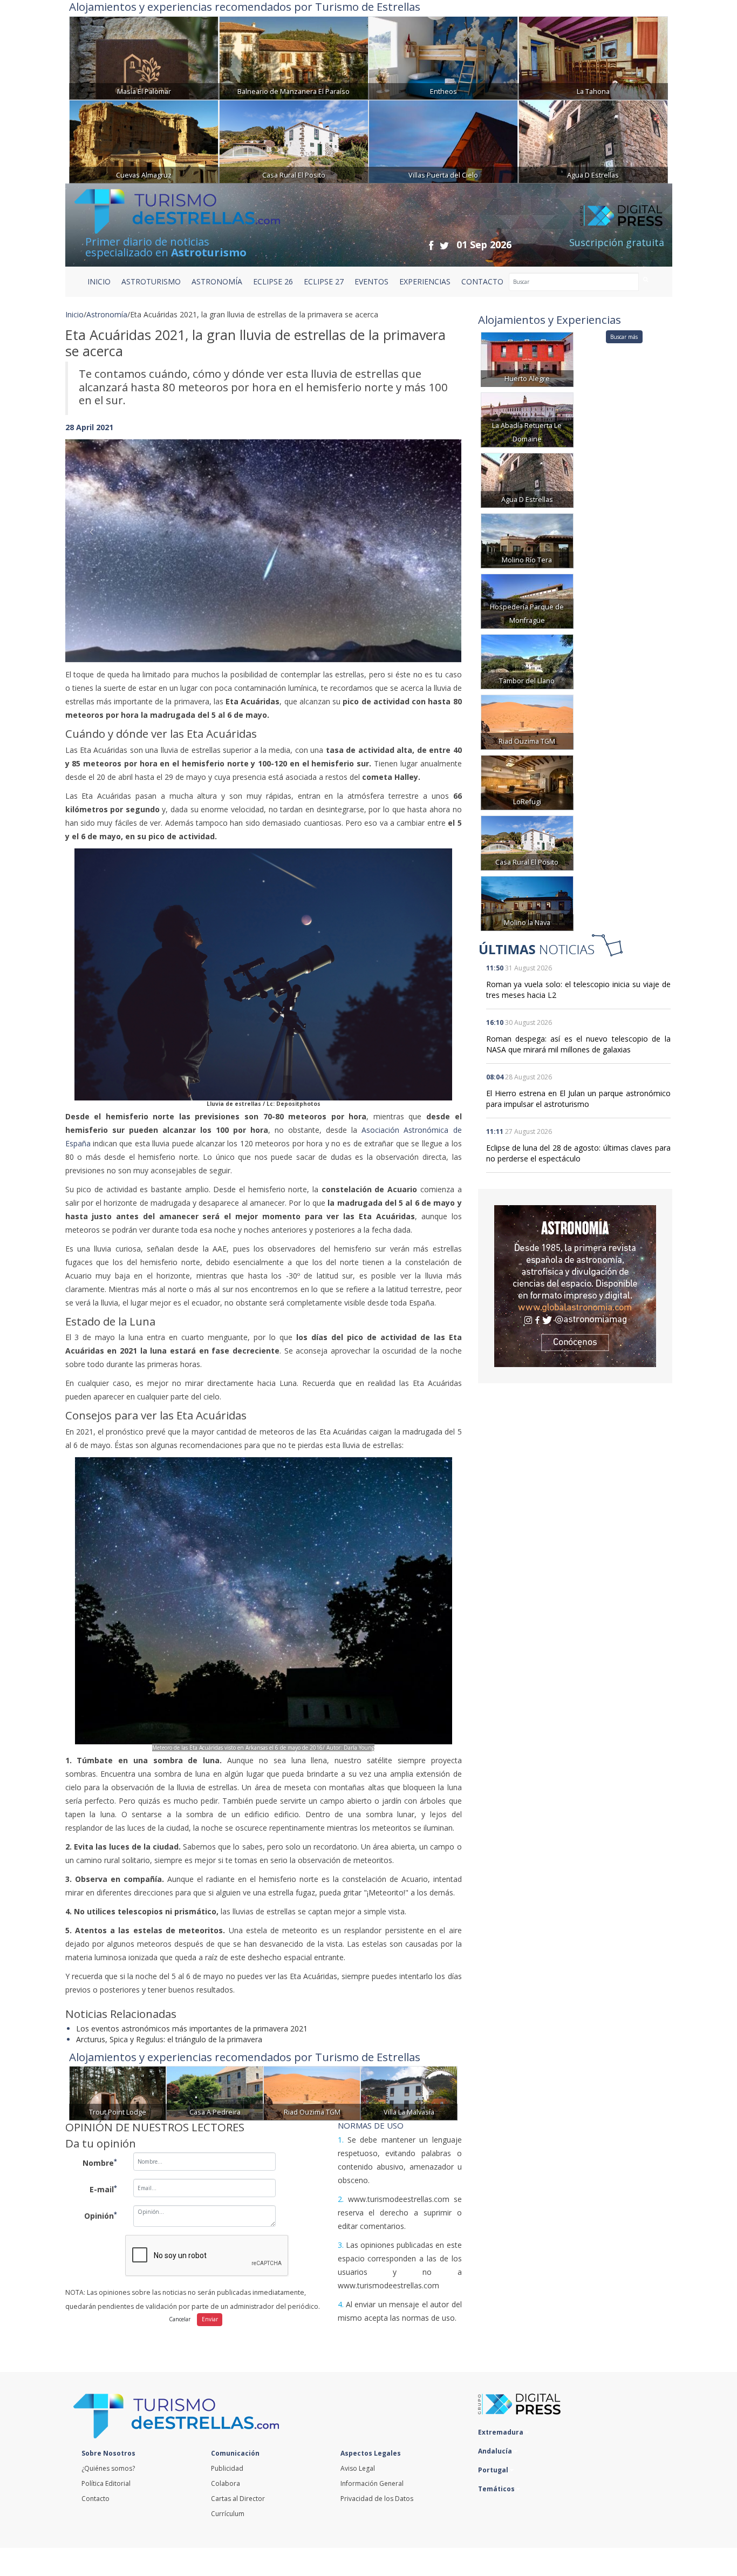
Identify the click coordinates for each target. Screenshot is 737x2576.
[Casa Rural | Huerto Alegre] (527, 359)
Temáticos (497, 2489)
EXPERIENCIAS (425, 281)
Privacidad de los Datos (377, 2499)
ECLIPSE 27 (324, 281)
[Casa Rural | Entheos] (443, 57)
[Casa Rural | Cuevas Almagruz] (144, 141)
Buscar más (624, 337)
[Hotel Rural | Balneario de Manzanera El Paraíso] (294, 57)
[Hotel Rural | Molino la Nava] (527, 903)
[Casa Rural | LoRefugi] (527, 782)
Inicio (99, 281)
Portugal (494, 2470)
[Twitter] (444, 245)
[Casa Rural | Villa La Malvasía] (409, 2092)
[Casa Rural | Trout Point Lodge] (118, 2092)
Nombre (100, 2163)
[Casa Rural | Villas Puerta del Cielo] (443, 141)
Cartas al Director (238, 2499)
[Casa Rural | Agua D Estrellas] (593, 141)
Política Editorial (106, 2483)
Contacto (95, 2499)
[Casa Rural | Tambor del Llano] (527, 661)
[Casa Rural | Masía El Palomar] (144, 57)
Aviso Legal (358, 2468)
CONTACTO (482, 281)
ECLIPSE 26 (273, 281)
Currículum (228, 2514)
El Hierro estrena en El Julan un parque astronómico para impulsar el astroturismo (578, 1099)
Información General (372, 2483)
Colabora (226, 2483)
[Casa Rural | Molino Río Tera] (527, 540)
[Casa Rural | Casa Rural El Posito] (294, 141)
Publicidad (227, 2468)
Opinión (101, 2215)
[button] (95, 540)
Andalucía (496, 2451)
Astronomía (107, 314)
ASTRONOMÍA (217, 281)
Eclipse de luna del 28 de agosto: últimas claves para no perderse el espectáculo (578, 1153)
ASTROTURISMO (151, 281)
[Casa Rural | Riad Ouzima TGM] (312, 2092)
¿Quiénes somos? (108, 2468)
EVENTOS (371, 281)
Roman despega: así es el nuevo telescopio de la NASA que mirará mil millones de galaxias (578, 1044)
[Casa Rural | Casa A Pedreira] (215, 2092)
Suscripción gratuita (617, 242)
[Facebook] (431, 245)
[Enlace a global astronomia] (575, 1286)
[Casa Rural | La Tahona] (593, 57)
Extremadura (501, 2432)
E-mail (103, 2189)
